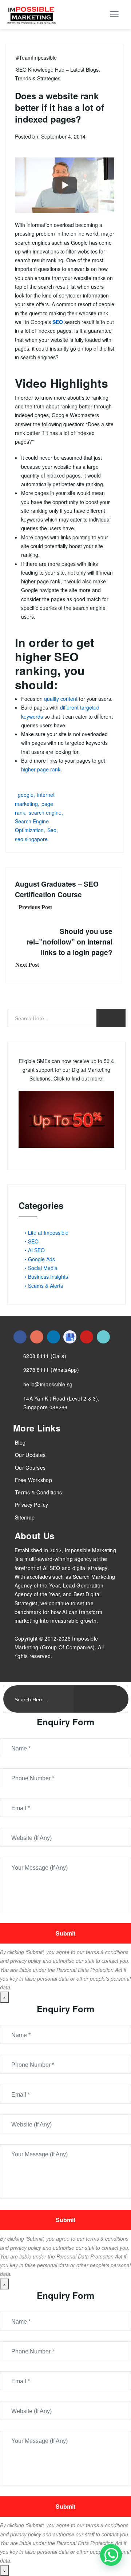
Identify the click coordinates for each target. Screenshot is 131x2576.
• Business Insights (46, 1277)
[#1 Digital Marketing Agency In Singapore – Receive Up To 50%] (111, 2555)
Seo (52, 830)
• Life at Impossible (47, 1233)
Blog (20, 1442)
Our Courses (30, 1467)
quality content (61, 699)
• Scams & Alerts (44, 1286)
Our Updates (30, 1455)
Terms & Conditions (38, 1492)
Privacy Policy (31, 1505)
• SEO (32, 1241)
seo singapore (31, 839)
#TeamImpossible (36, 57)
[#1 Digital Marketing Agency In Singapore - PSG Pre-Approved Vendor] (20, 1337)
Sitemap (25, 1517)
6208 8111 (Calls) (45, 1356)
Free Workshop (33, 1480)
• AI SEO (35, 1250)
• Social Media (41, 1268)
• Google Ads (40, 1259)
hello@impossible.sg (48, 1384)
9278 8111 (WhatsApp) (51, 1370)
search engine (45, 812)
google (26, 795)
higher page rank (41, 769)
